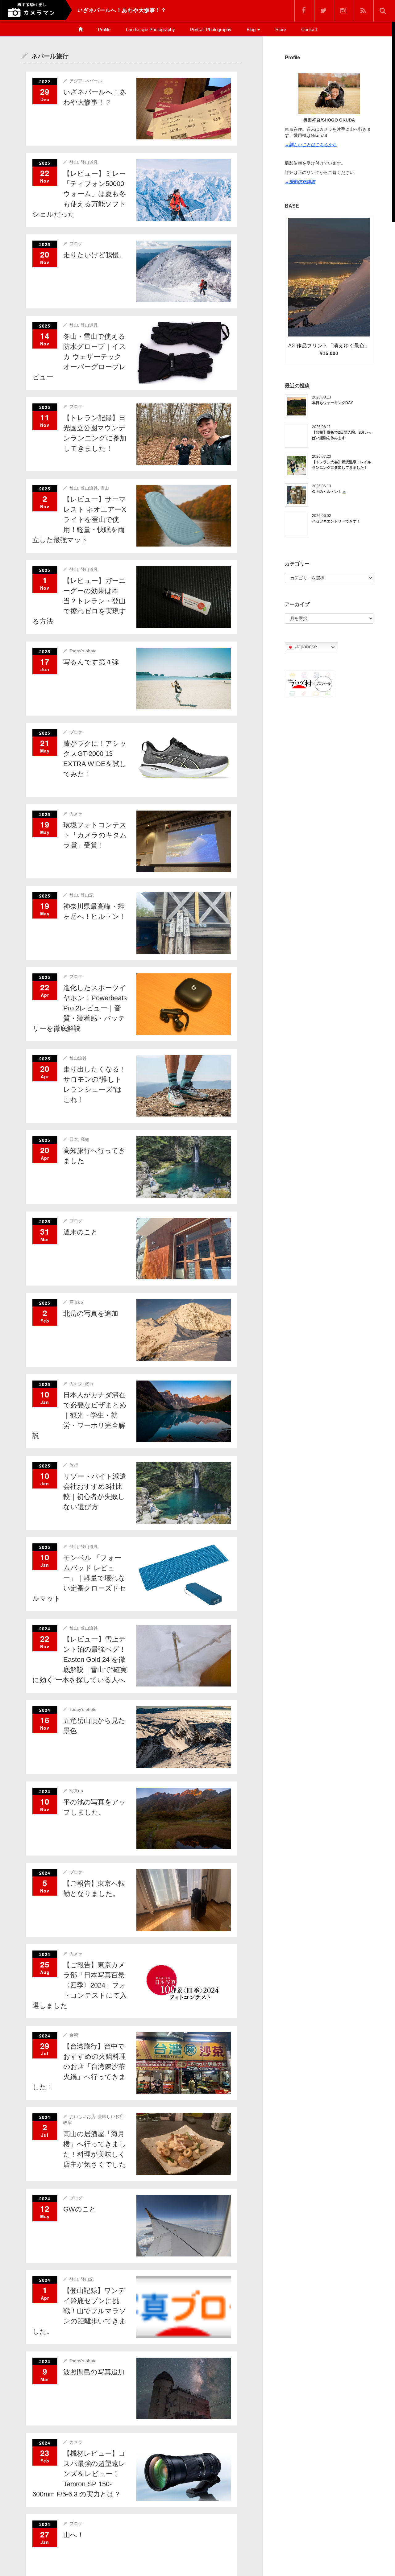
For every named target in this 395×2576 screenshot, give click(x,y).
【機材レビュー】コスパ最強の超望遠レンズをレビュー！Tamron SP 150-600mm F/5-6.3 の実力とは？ (79, 2474)
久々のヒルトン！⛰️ (329, 492)
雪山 (105, 488)
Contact (309, 29)
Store (281, 29)
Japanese (306, 647)
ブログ (76, 244)
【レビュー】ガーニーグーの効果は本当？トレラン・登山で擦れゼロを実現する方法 (79, 601)
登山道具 (89, 162)
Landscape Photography (150, 29)
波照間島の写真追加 (94, 2372)
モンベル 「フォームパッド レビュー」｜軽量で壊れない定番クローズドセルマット (79, 1578)
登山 (74, 162)
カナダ (76, 1384)
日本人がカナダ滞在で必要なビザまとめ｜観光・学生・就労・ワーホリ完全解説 (79, 1415)
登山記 (87, 895)
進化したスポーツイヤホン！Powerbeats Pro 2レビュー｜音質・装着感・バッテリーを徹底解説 (80, 1008)
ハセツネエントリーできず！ (336, 521)
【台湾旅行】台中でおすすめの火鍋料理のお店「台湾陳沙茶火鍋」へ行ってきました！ (79, 2067)
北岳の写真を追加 (91, 1313)
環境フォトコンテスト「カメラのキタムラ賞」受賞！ (95, 835)
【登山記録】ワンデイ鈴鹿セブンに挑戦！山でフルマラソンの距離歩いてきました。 (79, 2311)
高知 (85, 1139)
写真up (76, 1302)
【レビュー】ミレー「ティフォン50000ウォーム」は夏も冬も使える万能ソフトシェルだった (79, 194)
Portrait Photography (211, 29)
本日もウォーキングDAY (333, 403)
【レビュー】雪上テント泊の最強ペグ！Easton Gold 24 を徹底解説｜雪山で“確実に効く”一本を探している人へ (80, 1660)
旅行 (89, 1384)
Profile (104, 29)
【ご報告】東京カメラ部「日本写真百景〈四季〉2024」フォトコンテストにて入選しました (80, 1985)
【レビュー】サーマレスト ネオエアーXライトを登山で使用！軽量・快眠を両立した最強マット (79, 520)
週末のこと (81, 1232)
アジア (76, 81)
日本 (74, 1139)
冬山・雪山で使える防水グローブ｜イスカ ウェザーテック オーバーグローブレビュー (79, 357)
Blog (252, 29)
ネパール (94, 81)
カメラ (76, 814)
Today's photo (83, 651)
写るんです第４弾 (91, 662)
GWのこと (80, 2209)
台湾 (74, 2035)
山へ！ (74, 2535)
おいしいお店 (82, 2116)
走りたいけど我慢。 (95, 255)
